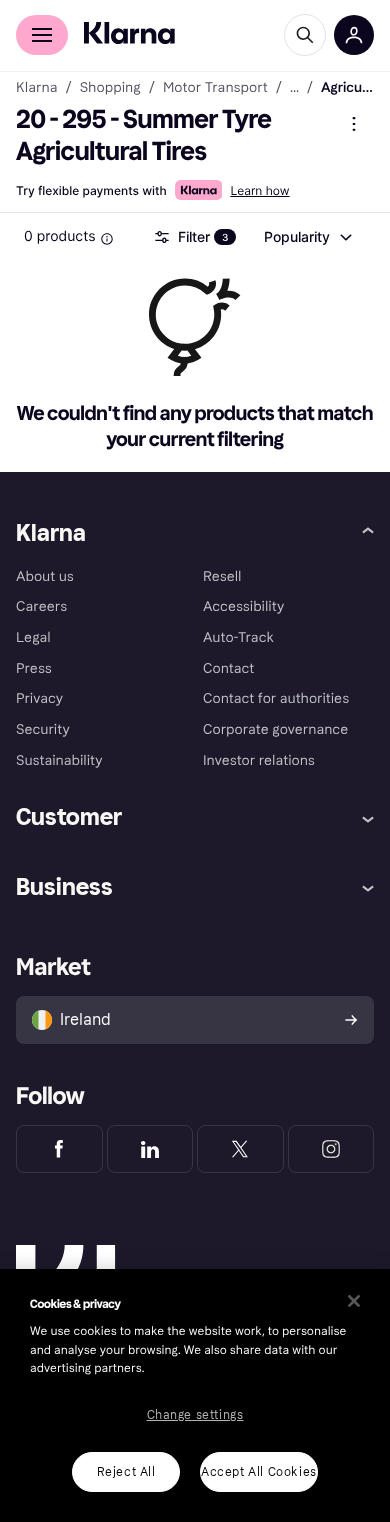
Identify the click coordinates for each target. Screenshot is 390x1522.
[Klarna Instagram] (331, 1149)
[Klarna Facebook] (59, 1149)
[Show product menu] (354, 124)
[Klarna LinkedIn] (150, 1149)
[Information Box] (107, 239)
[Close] (354, 1301)
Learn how (259, 190)
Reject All (126, 1472)
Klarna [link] (36, 88)
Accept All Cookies (259, 1472)
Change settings (195, 1415)
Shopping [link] (110, 88)
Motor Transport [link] (215, 88)
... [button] (294, 88)
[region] (195, 1395)
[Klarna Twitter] (240, 1149)
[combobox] (307, 237)
